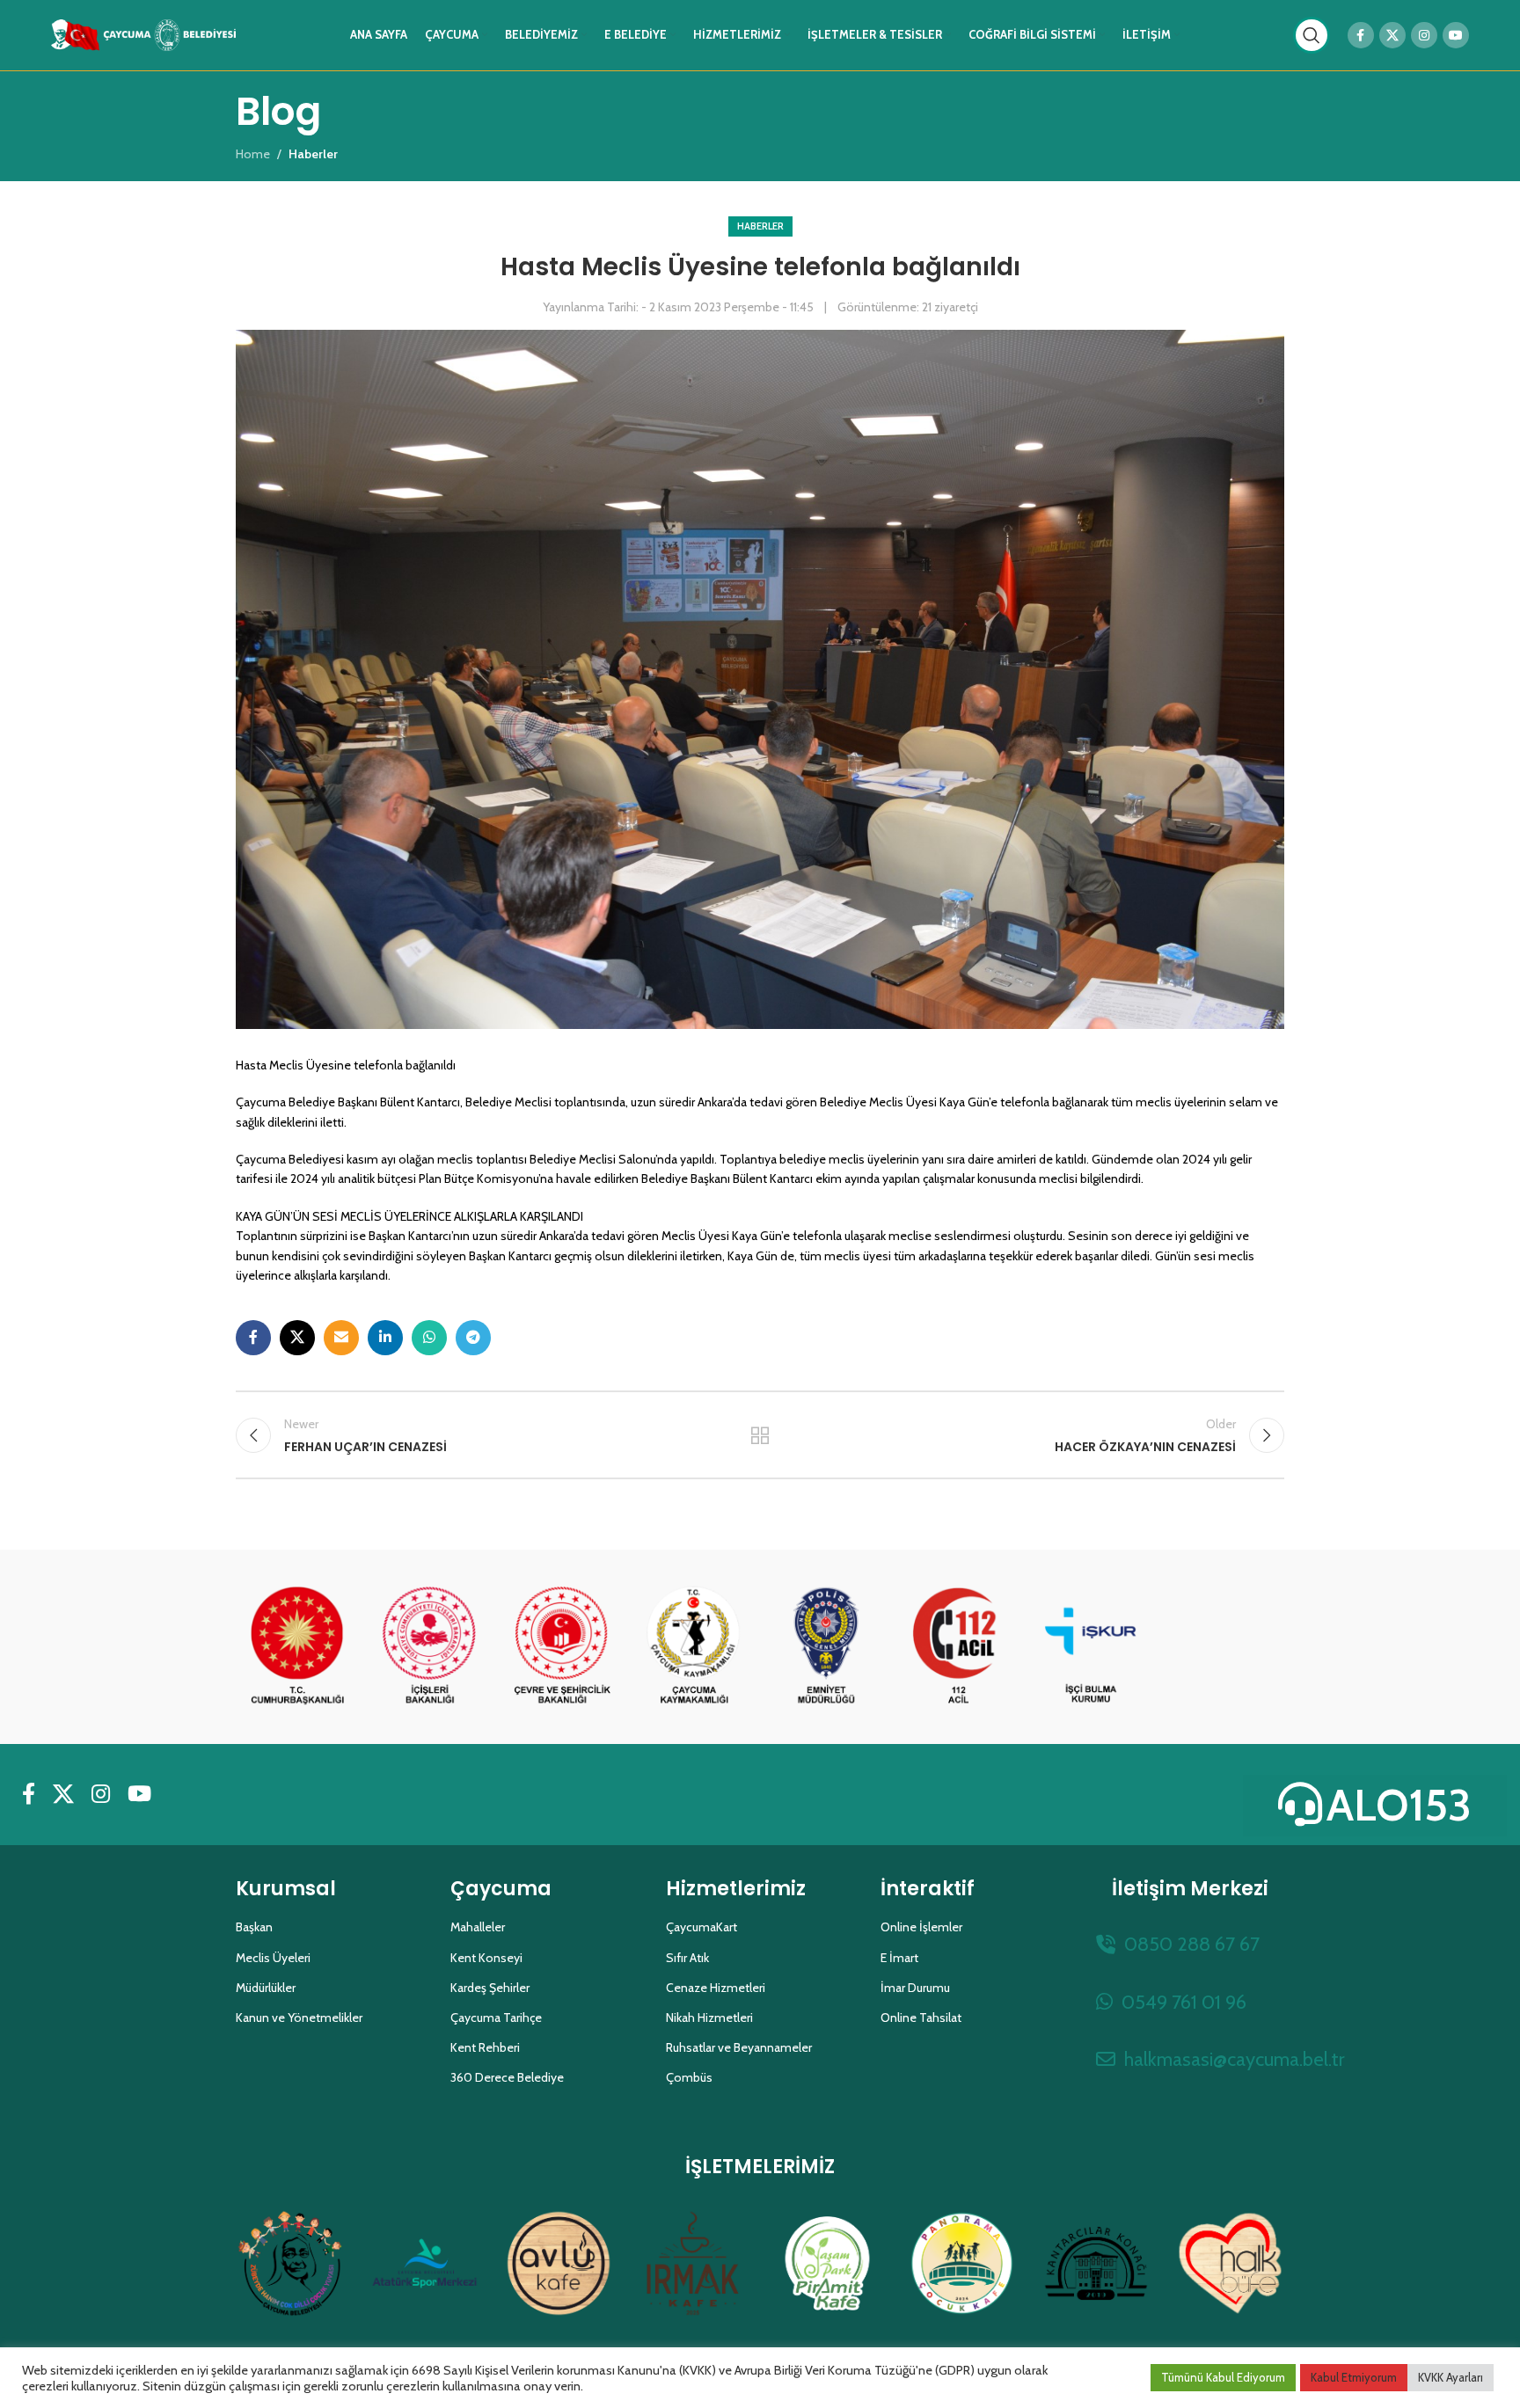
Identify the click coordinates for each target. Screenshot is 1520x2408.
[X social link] (1392, 35)
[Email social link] (341, 1338)
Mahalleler (478, 1927)
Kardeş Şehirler (490, 1988)
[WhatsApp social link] (429, 1338)
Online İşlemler (921, 1927)
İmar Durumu (915, 1988)
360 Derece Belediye (507, 2077)
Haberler (760, 226)
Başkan (254, 1927)
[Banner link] (297, 1646)
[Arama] (1312, 35)
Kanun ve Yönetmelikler (299, 2018)
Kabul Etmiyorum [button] (1354, 2377)
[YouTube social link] (1456, 35)
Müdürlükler (266, 1988)
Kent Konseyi (486, 1958)
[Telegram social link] (473, 1338)
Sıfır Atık (687, 1958)
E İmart (899, 1958)
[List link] (1190, 1944)
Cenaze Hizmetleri (716, 1988)
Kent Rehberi (485, 2047)
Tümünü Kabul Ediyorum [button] (1223, 2377)
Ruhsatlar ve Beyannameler (739, 2047)
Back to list (760, 1435)
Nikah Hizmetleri (709, 2018)
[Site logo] (143, 33)
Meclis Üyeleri (273, 1958)
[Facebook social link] (1361, 35)
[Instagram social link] (1424, 35)
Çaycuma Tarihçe (496, 2018)
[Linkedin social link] (385, 1338)
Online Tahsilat (921, 2018)
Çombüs (689, 2077)
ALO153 (1399, 1805)
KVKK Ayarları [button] (1451, 2377)
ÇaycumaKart (702, 1927)
